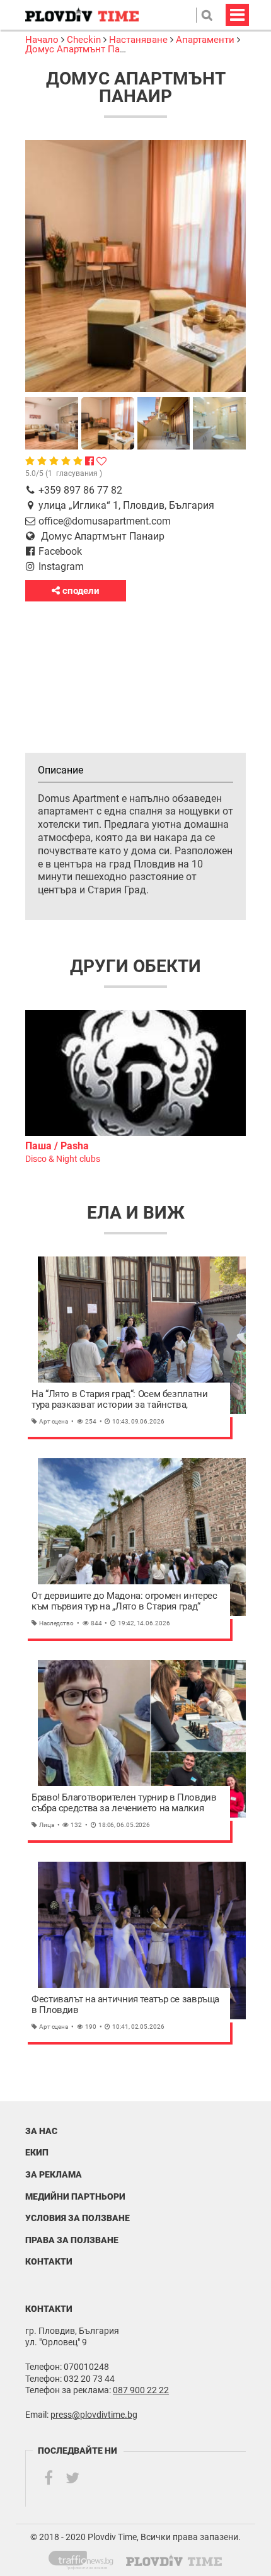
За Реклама (54, 2174)
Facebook (60, 551)
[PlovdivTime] (86, 2558)
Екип (37, 2152)
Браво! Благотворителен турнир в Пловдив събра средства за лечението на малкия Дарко (124, 1803)
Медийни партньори (75, 2196)
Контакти (49, 2261)
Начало (43, 40)
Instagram (61, 566)
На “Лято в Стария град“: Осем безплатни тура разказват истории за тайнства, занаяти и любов (119, 1400)
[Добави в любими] (101, 461)
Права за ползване (72, 2240)
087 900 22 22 (141, 2390)
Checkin (84, 40)
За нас (41, 2131)
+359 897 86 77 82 (80, 490)
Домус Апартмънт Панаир (83, 49)
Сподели (80, 591)
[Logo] (82, 15)
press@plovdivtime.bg (94, 2415)
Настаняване (138, 40)
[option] (135, 1088)
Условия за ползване (78, 2218)
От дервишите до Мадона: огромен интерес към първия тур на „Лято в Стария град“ (124, 1602)
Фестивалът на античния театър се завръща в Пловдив (125, 2005)
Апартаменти (205, 40)
